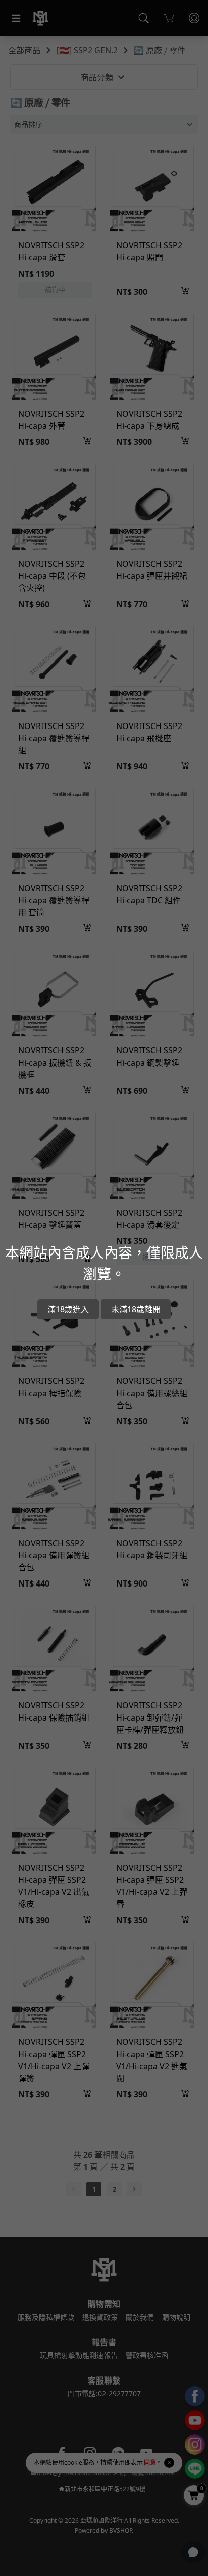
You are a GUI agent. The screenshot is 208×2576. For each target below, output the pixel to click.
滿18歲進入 (68, 1309)
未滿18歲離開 (136, 1309)
